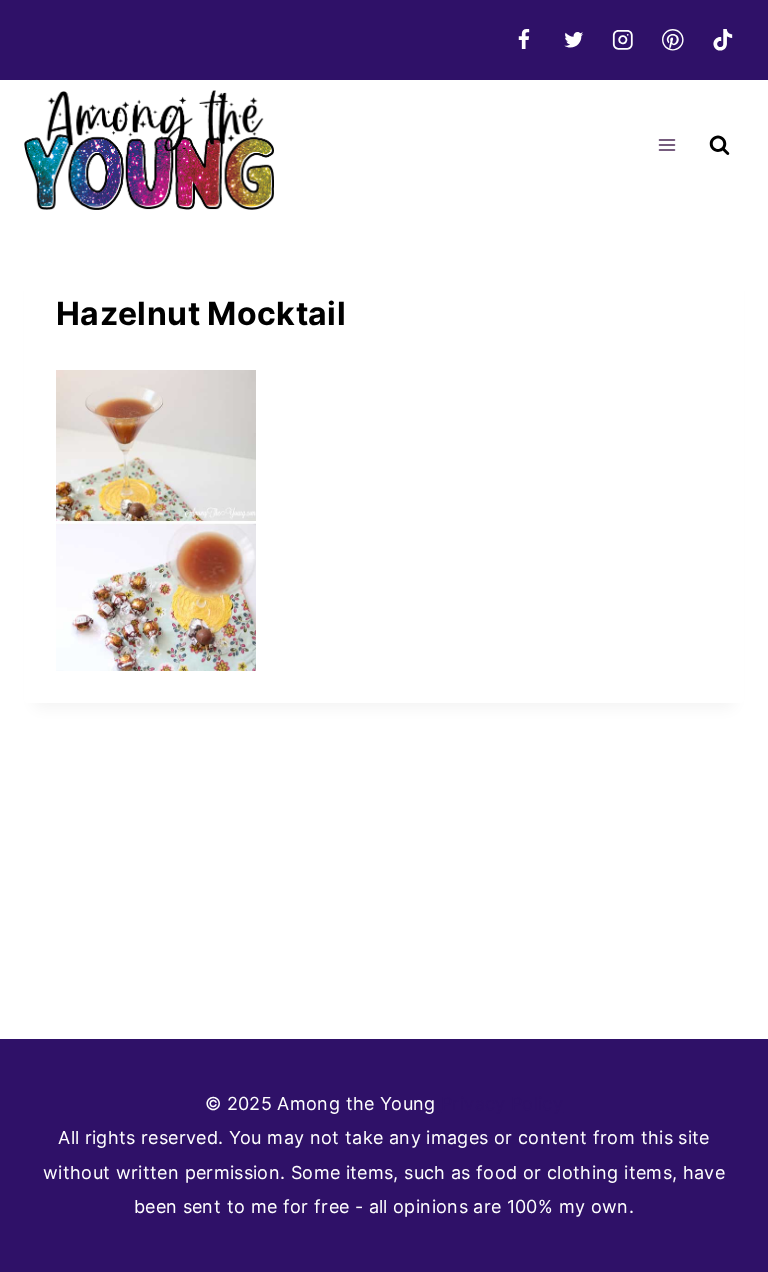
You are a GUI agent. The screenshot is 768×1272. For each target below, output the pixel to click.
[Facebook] (523, 39)
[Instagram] (623, 39)
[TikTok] (722, 39)
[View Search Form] (719, 145)
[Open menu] (666, 145)
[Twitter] (573, 39)
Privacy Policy (502, 1103)
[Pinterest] (672, 39)
